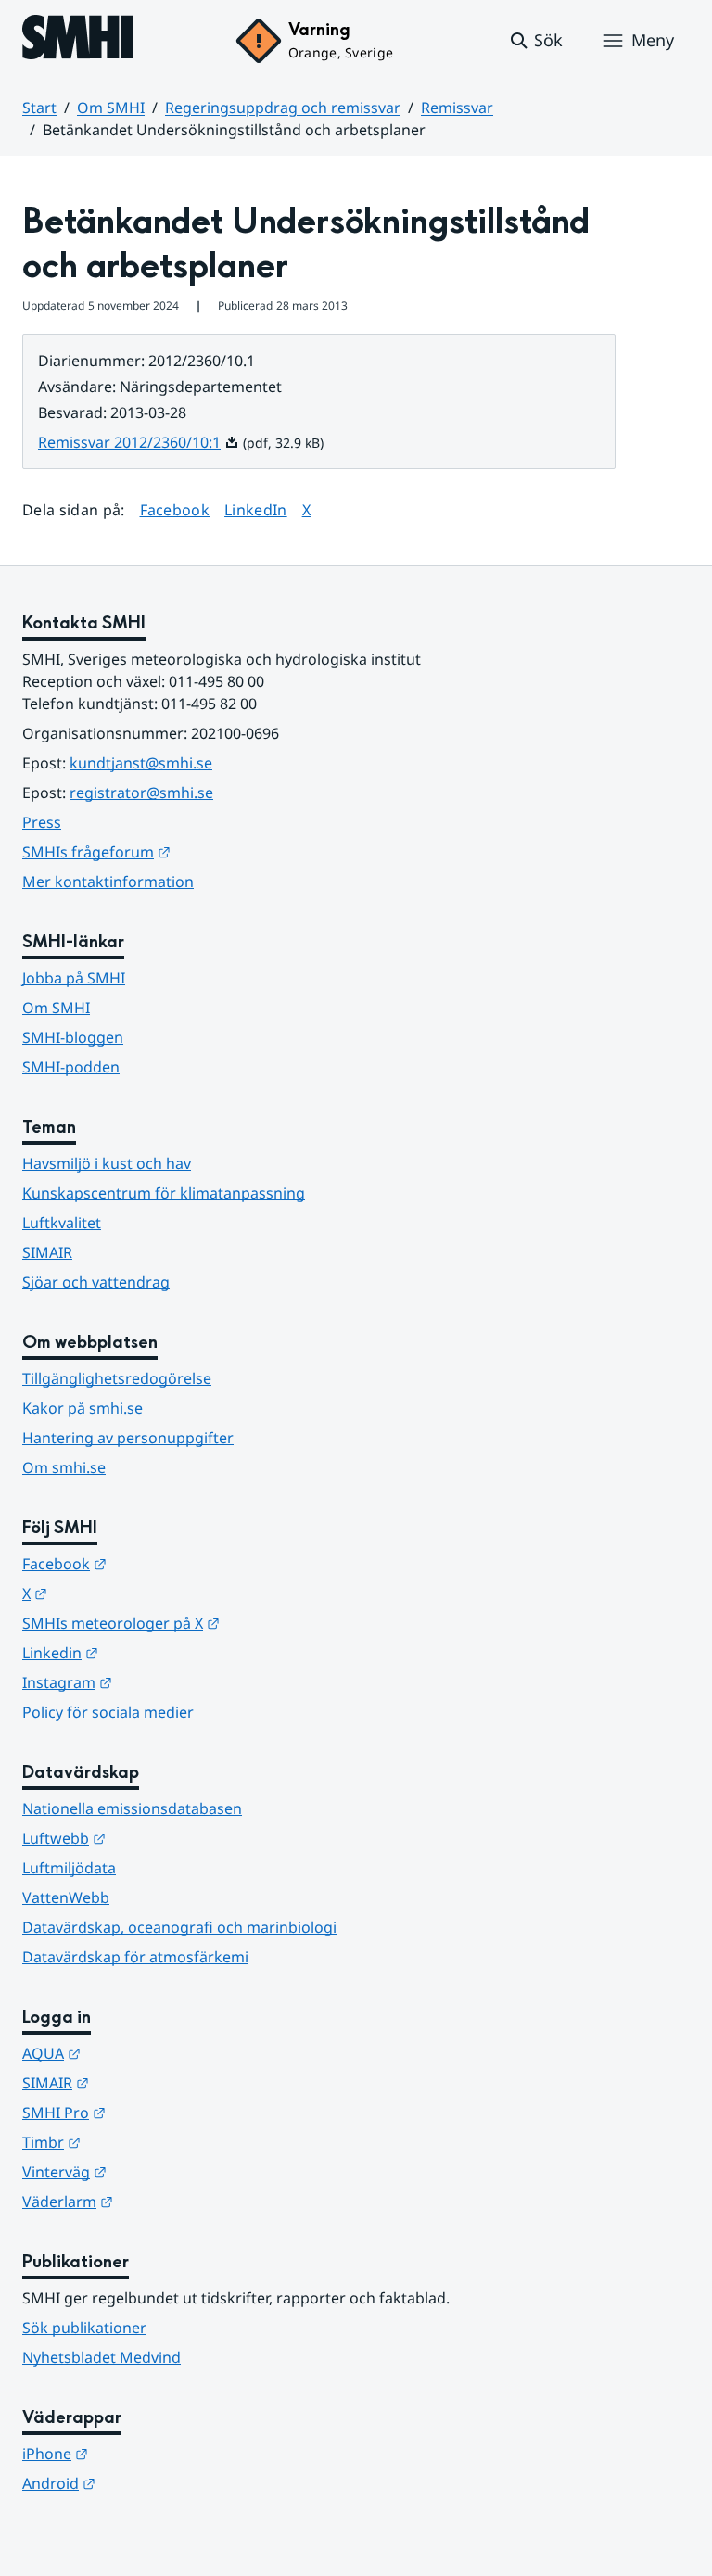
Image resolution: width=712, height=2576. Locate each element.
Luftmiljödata (69, 1868)
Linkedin (151, 1652)
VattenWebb (66, 1897)
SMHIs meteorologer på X (212, 1623)
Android (150, 2483)
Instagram (158, 1682)
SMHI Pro (155, 2112)
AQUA (142, 2053)
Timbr (142, 2142)
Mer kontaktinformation (108, 882)
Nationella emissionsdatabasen (132, 1808)
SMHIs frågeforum (187, 851)
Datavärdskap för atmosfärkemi (135, 1957)
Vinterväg (155, 2171)
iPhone (146, 2453)
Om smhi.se (64, 1467)
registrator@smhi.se (141, 793)
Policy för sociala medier (108, 1712)
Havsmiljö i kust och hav (107, 1163)
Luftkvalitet (62, 1223)
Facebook (175, 509)
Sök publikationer (84, 2328)
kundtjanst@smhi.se (141, 763)
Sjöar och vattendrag (96, 1282)
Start (39, 108)
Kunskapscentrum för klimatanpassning (164, 1193)
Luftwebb (155, 1838)
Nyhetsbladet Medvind (102, 2357)
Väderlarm (159, 2201)
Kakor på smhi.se (83, 1408)
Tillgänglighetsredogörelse (117, 1378)
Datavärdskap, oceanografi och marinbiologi (179, 1927)
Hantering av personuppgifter (128, 1438)
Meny (653, 40)
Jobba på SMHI (74, 978)
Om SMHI (111, 108)
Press (42, 822)
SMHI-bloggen (73, 1037)
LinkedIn (256, 509)
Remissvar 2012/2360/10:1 (139, 442)
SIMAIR (47, 1252)
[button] (535, 41)
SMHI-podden (71, 1067)
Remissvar (457, 108)
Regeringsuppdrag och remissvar (283, 108)
